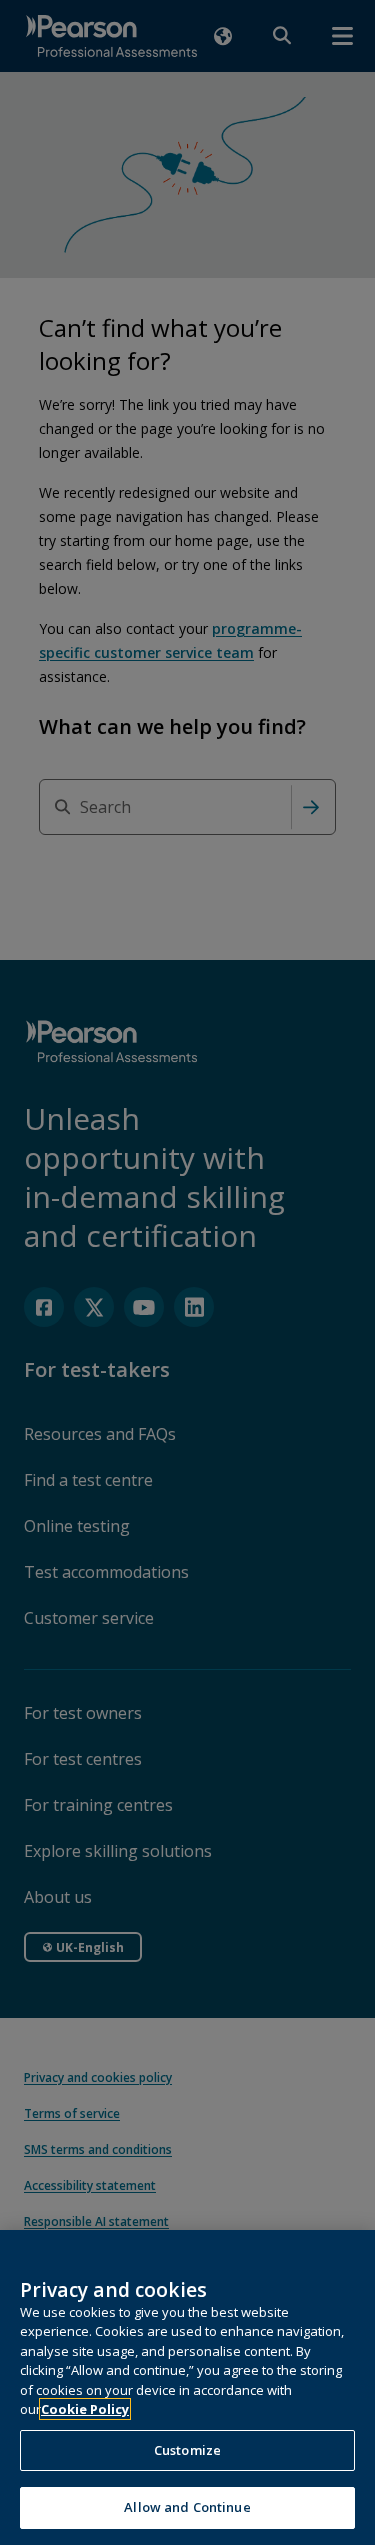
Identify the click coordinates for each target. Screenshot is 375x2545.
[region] (187, 2387)
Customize (187, 2450)
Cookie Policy (85, 2409)
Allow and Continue (187, 2507)
